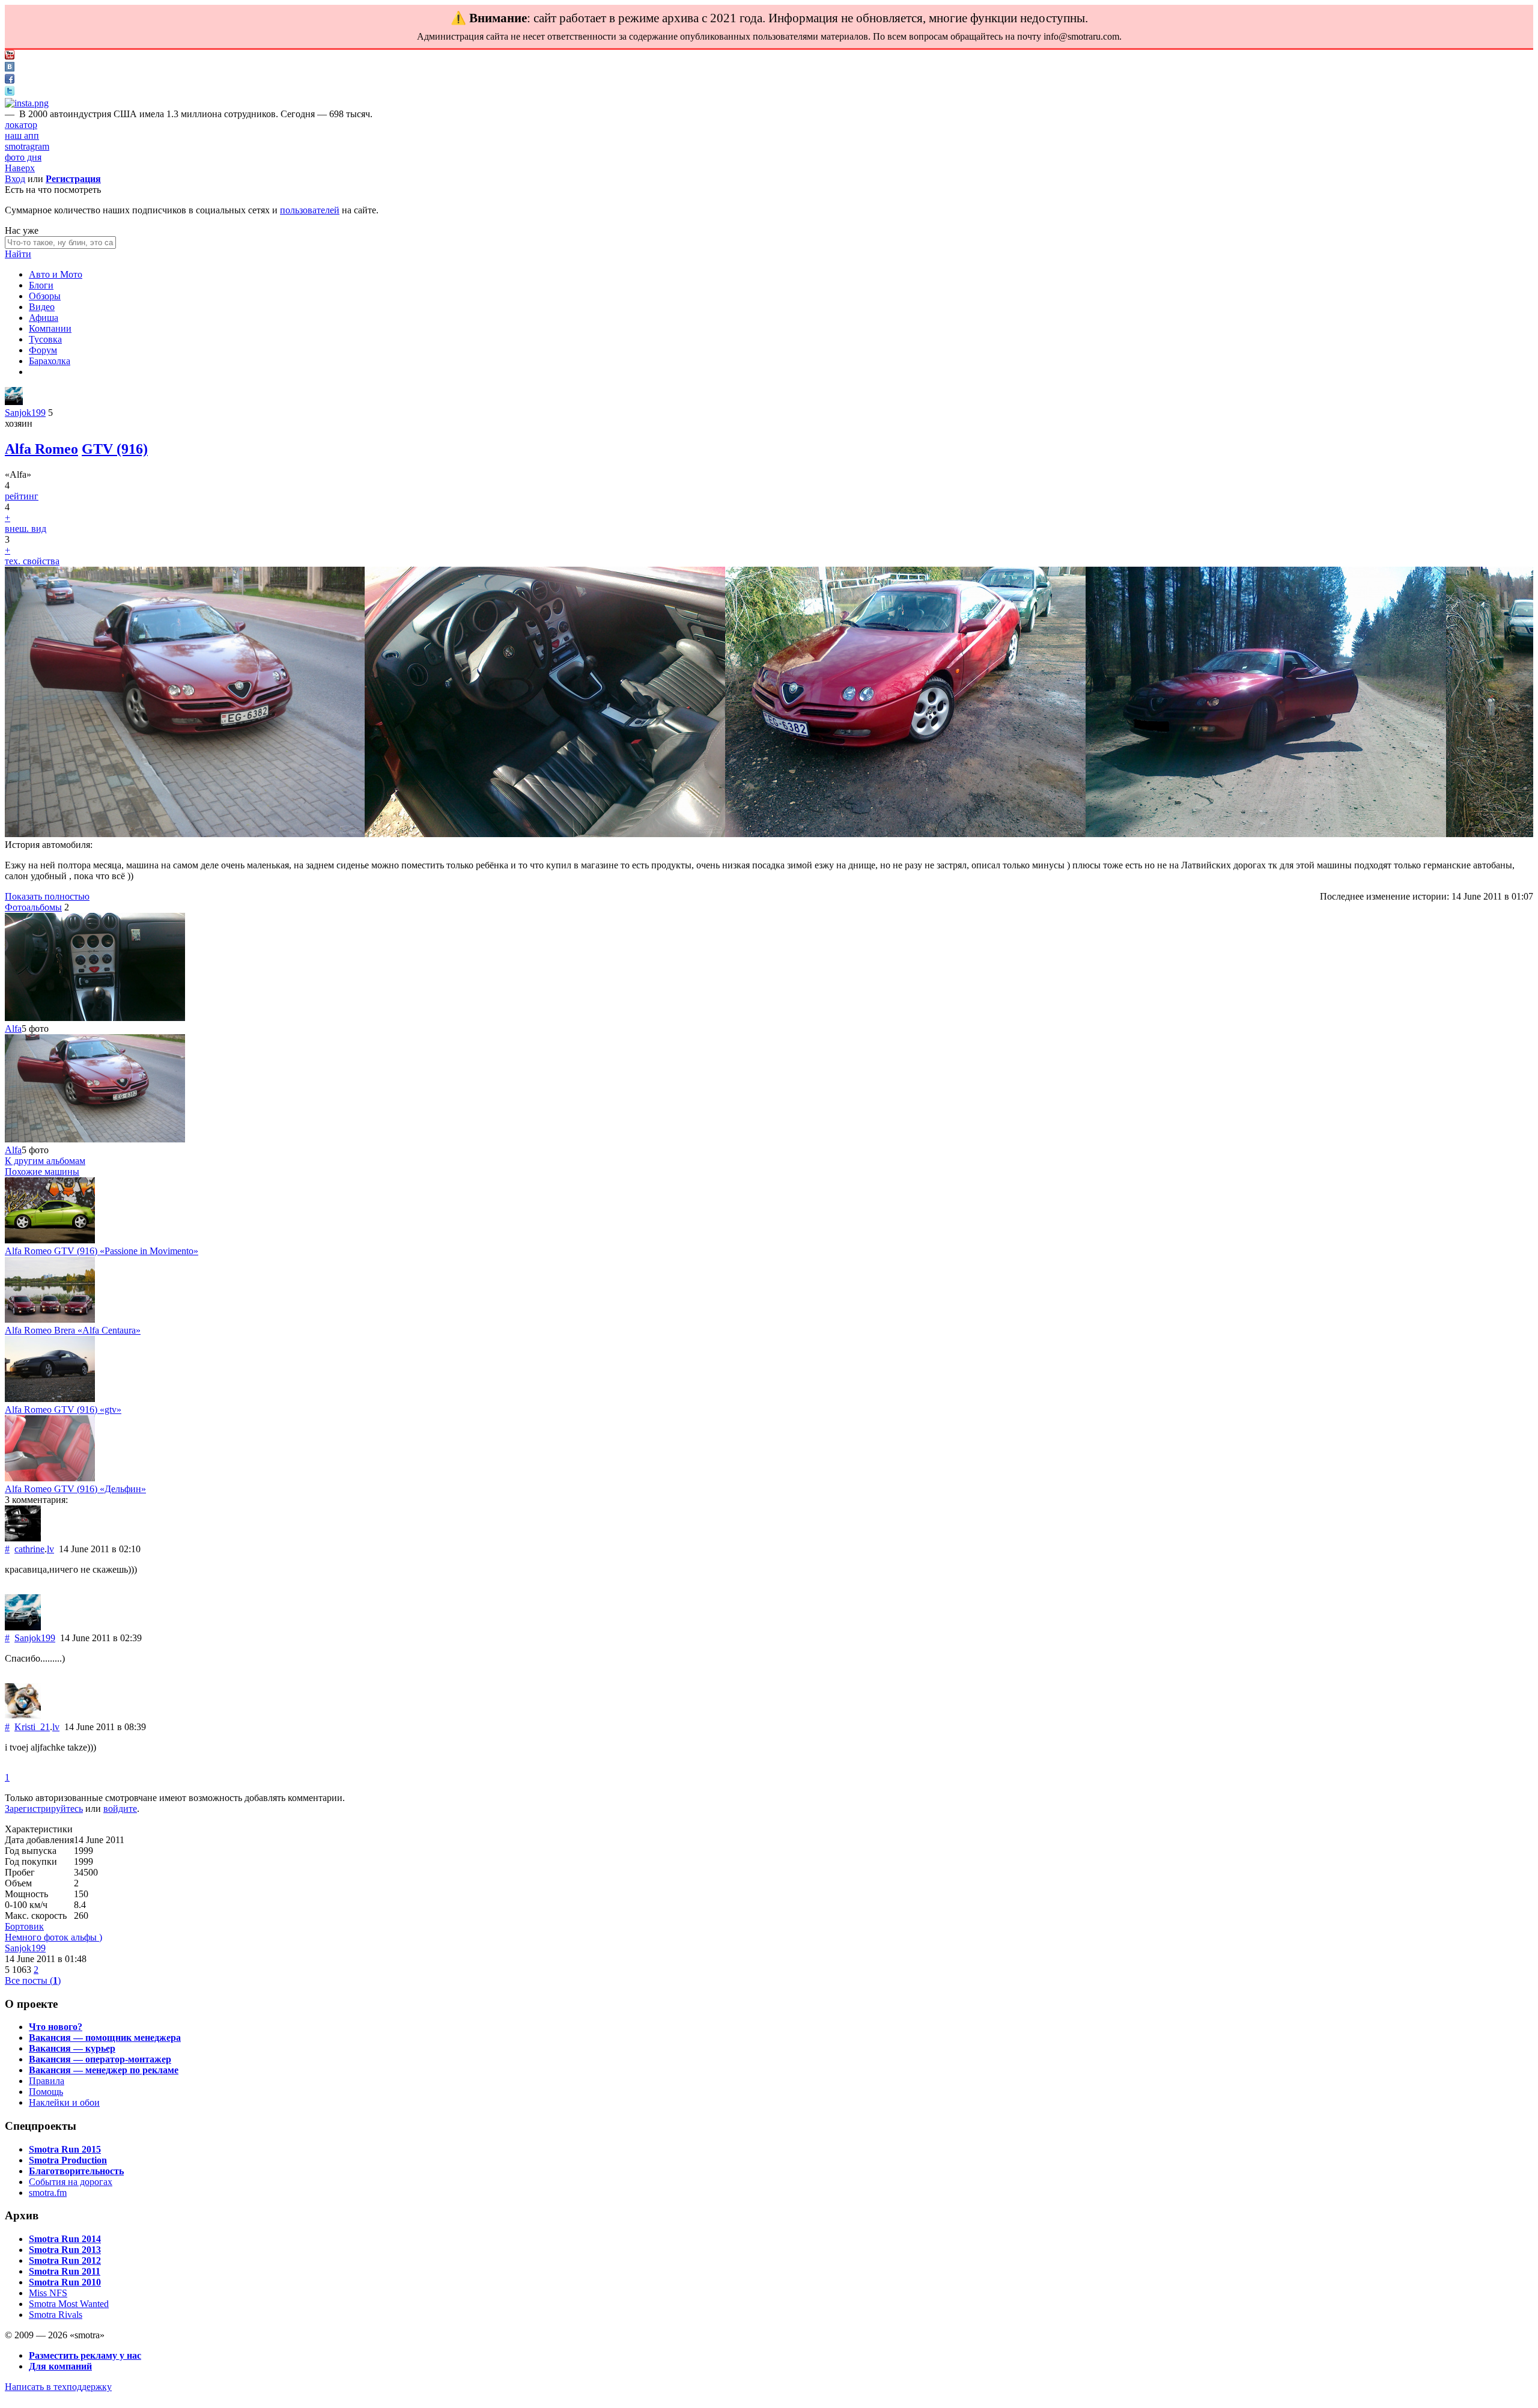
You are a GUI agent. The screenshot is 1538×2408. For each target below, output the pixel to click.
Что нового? (56, 2027)
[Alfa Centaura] (50, 1319)
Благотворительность (76, 2171)
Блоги (41, 285)
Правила (47, 2081)
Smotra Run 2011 (65, 2271)
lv (50, 1549)
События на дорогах (71, 2182)
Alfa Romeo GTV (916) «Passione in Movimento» (102, 1251)
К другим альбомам (45, 1161)
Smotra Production (68, 2160)
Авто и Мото (56, 274)
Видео (42, 307)
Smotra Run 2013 (65, 2250)
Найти (18, 254)
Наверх (20, 168)
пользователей (310, 210)
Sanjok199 (25, 413)
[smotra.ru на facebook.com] (10, 80)
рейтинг (22, 496)
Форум (43, 350)
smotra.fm (48, 2193)
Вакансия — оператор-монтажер (100, 2059)
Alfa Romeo (41, 449)
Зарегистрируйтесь (44, 1809)
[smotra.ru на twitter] (10, 92)
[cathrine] (23, 1538)
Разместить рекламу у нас (85, 2355)
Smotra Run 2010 (65, 2282)
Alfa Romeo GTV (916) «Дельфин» (75, 1489)
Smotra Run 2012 (65, 2260)
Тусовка (45, 339)
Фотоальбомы (33, 907)
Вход (15, 179)
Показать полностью (47, 896)
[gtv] (50, 1399)
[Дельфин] (50, 1478)
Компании (50, 328)
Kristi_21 (32, 1727)
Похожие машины (42, 1172)
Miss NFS (48, 2293)
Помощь (46, 2092)
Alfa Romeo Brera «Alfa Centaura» (73, 1330)
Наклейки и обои (64, 2102)
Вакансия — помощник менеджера (105, 2038)
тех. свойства (32, 561)
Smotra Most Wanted (69, 2304)
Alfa (13, 1029)
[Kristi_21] (23, 1716)
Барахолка (50, 361)
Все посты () (33, 1980)
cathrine (29, 1549)
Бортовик (24, 1926)
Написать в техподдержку (58, 2387)
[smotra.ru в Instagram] (27, 103)
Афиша (44, 318)
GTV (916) (115, 449)
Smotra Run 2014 (65, 2239)
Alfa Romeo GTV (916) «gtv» (63, 1410)
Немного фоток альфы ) (53, 1937)
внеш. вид (26, 529)
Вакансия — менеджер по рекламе (104, 2070)
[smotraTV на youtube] (10, 56)
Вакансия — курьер (72, 2048)
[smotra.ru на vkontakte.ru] (10, 68)
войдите (120, 1809)
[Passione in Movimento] (50, 1240)
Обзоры (45, 296)
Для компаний (60, 2366)
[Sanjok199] (14, 402)
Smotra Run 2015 (65, 2149)
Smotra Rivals (56, 2315)
